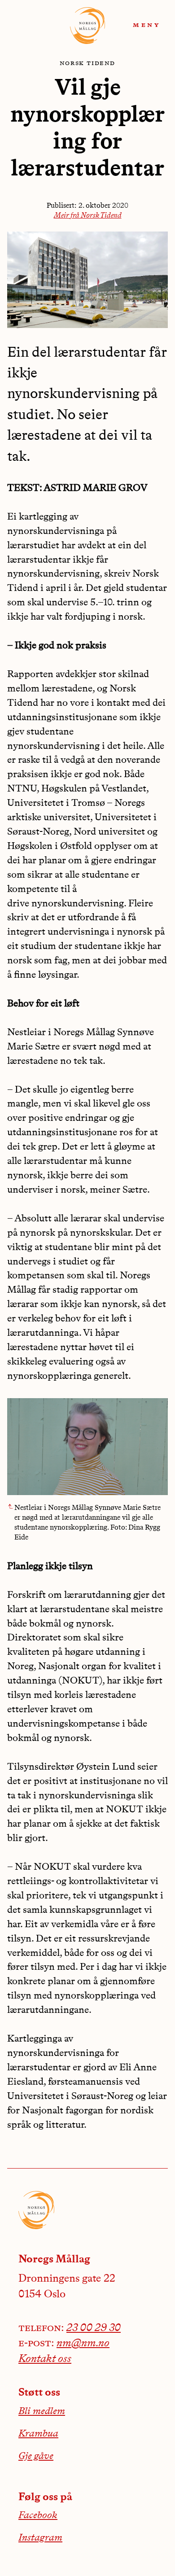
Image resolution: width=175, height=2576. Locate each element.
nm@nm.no (83, 2344)
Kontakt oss (45, 2359)
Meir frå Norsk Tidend (88, 216)
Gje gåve (36, 2456)
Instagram (40, 2538)
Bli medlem (42, 2411)
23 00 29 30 (94, 2328)
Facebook (38, 2515)
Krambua (38, 2434)
